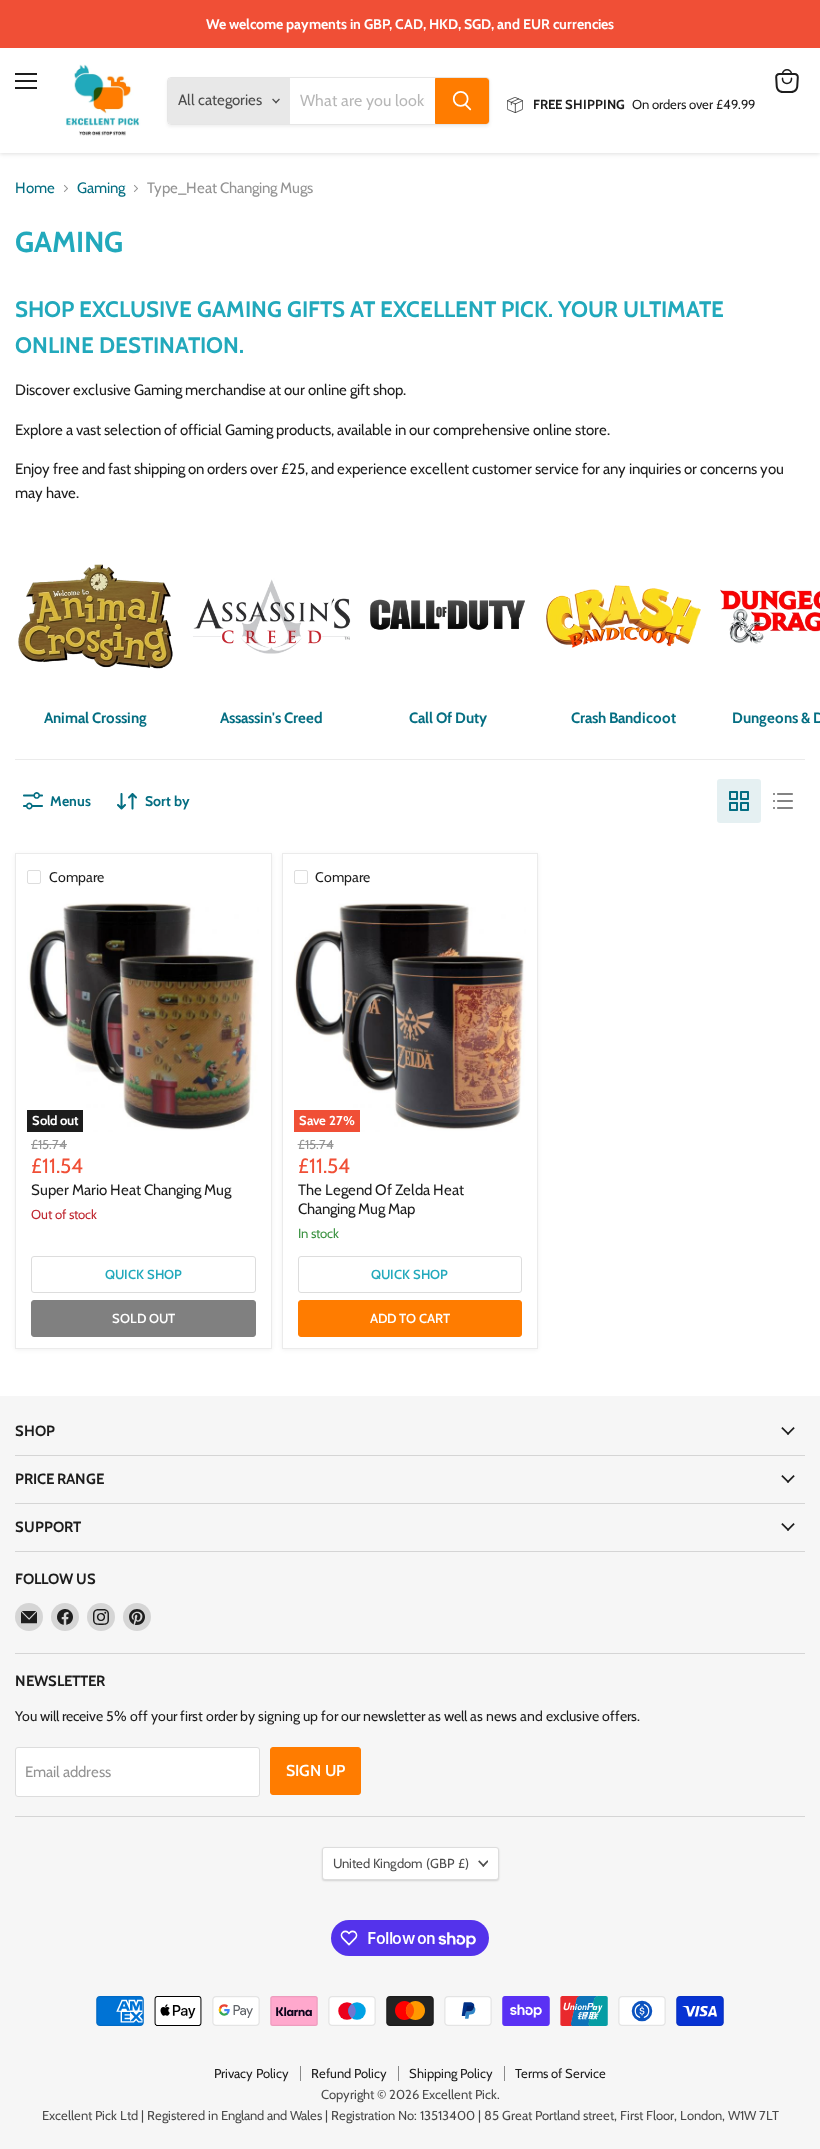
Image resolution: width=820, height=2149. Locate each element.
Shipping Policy (451, 2073)
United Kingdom (401, 1863)
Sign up (315, 1770)
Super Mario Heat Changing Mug (131, 1190)
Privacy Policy (251, 2073)
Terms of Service (560, 2073)
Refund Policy (349, 2073)
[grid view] (739, 801)
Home (35, 188)
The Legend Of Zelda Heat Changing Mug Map (381, 1200)
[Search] (462, 101)
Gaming (101, 188)
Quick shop (143, 1274)
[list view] (783, 801)
